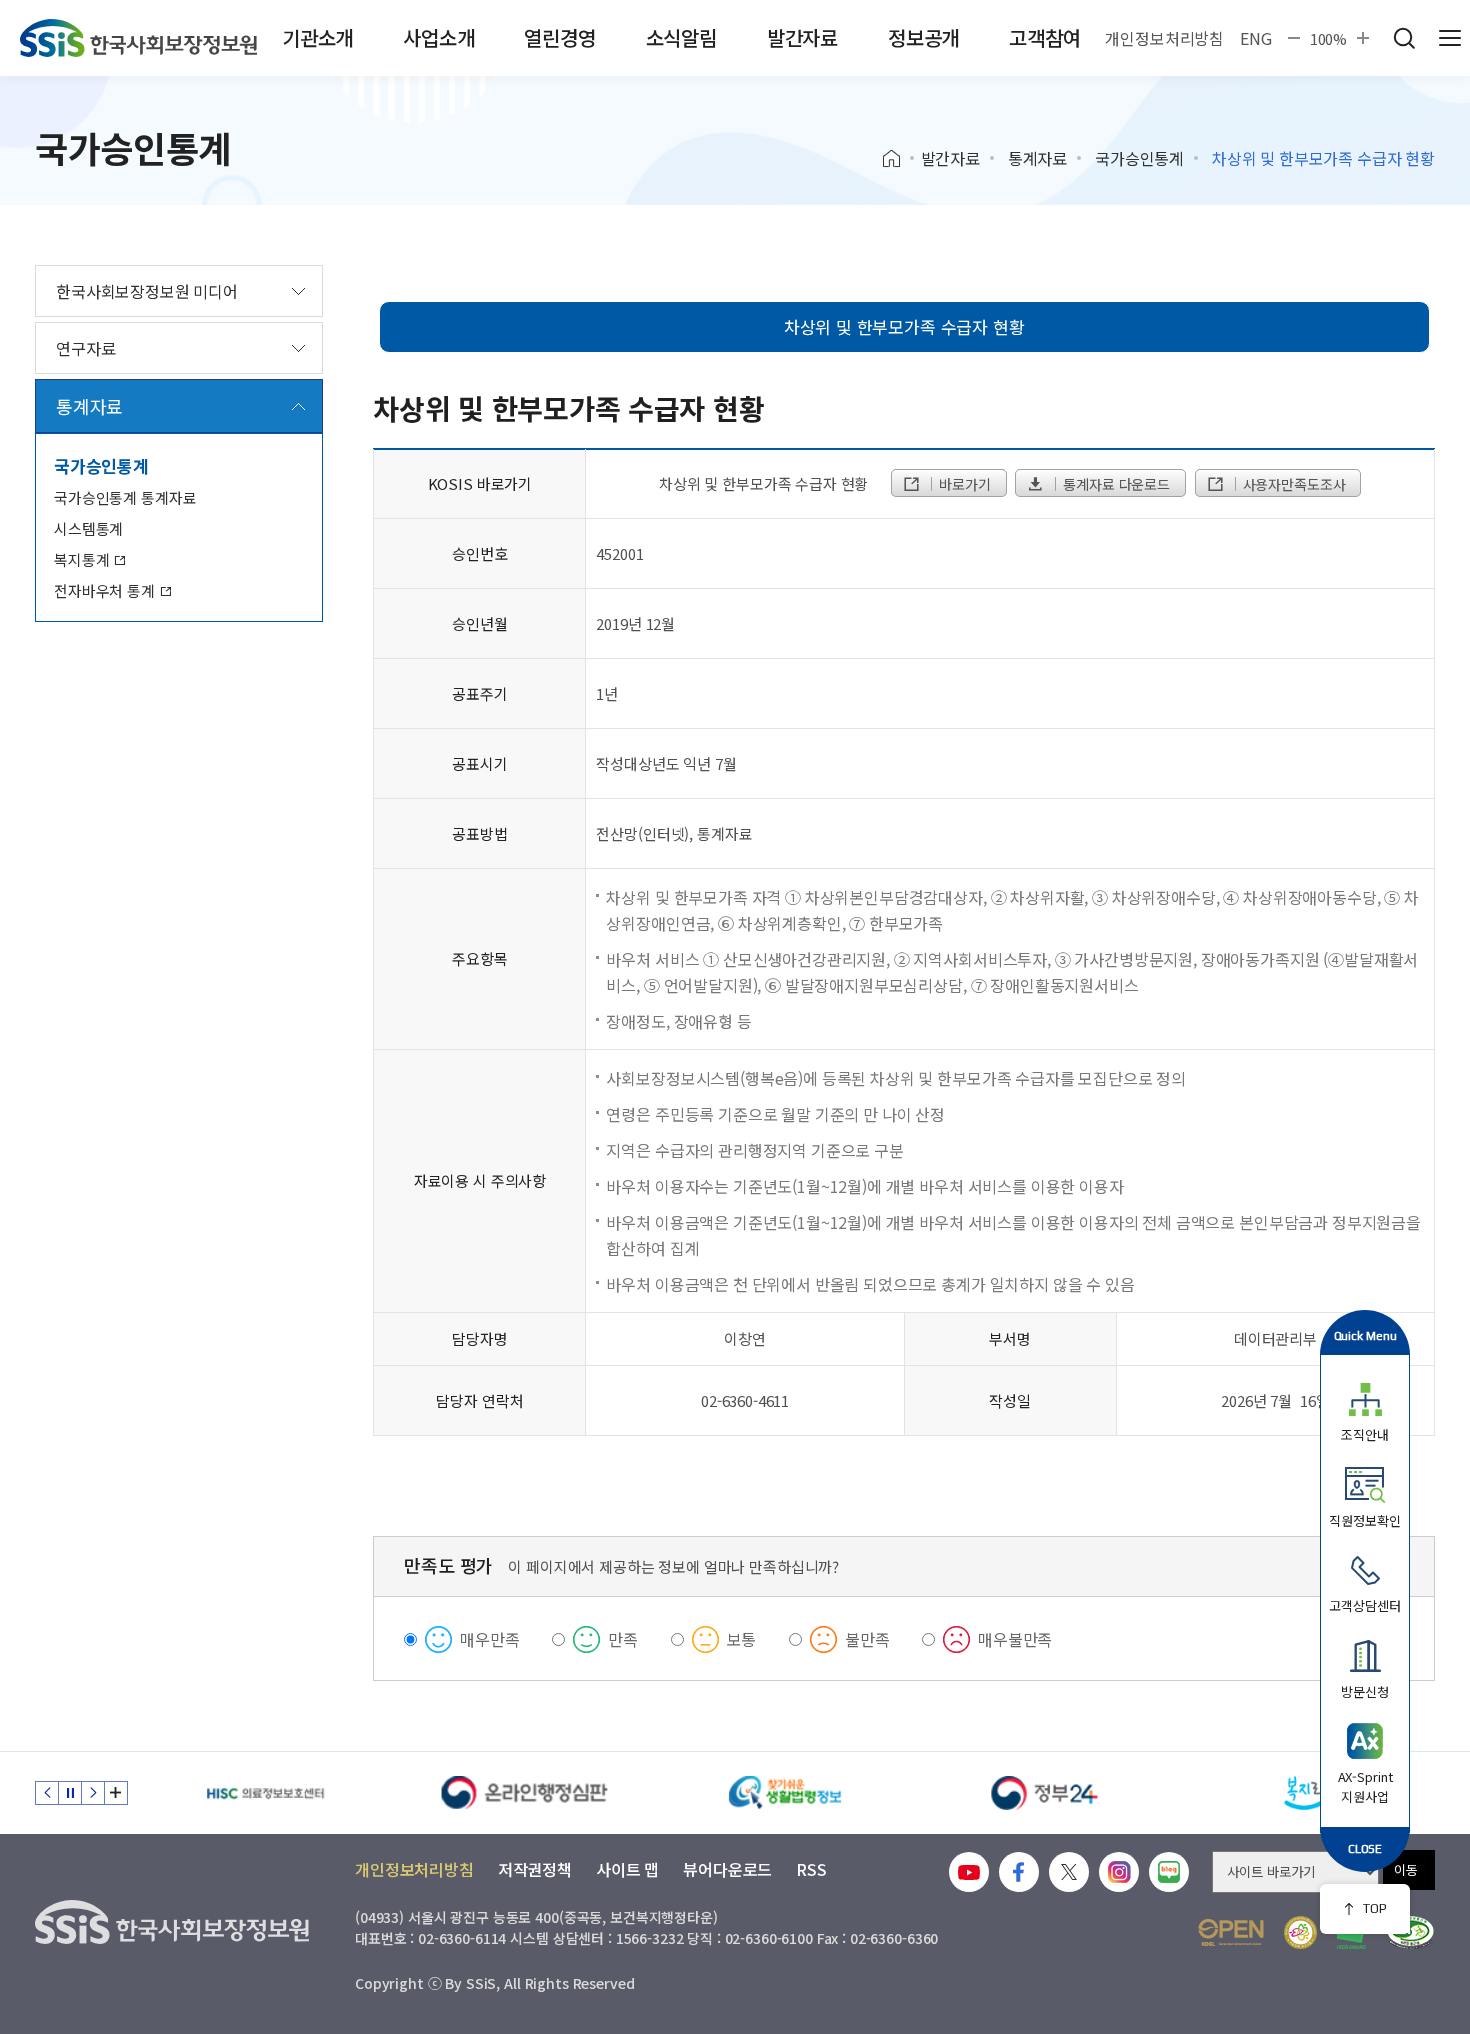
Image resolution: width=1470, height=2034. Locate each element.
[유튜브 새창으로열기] (969, 1872)
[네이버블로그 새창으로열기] (1169, 1872)
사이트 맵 (627, 1869)
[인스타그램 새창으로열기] (1119, 1872)
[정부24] (1045, 1793)
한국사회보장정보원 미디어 (147, 291)
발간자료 (802, 37)
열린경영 (559, 37)
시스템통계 (88, 528)
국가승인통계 (1139, 158)
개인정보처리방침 (1164, 38)
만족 (623, 1639)
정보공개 (923, 37)
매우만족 (489, 1639)
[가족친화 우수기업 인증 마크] (1300, 1932)
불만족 (867, 1639)
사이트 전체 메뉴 (1450, 38)
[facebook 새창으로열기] (1019, 1872)
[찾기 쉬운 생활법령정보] (785, 1793)
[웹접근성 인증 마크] (1410, 1932)
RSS (811, 1869)
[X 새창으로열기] (1069, 1872)
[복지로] (1305, 1793)
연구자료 (85, 348)
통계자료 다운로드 (1114, 484)
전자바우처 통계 (106, 590)
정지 (70, 1793)
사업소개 (438, 37)
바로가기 (962, 484)
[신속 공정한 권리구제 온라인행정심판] (525, 1793)
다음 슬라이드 (93, 1793)
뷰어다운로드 (727, 1869)
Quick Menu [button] (1365, 1335)
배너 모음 (116, 1793)
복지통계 (83, 559)
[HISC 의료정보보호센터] (265, 1793)
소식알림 (681, 37)
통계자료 (1037, 158)
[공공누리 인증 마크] (1231, 1932)
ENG (1256, 38)
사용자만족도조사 (1292, 484)
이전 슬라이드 (47, 1793)
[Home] (898, 159)
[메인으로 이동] (138, 38)
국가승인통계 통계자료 (125, 497)
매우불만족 (1015, 1639)
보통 (742, 1639)
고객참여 (1044, 37)
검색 (1404, 38)
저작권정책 (535, 1869)
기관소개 (317, 37)
